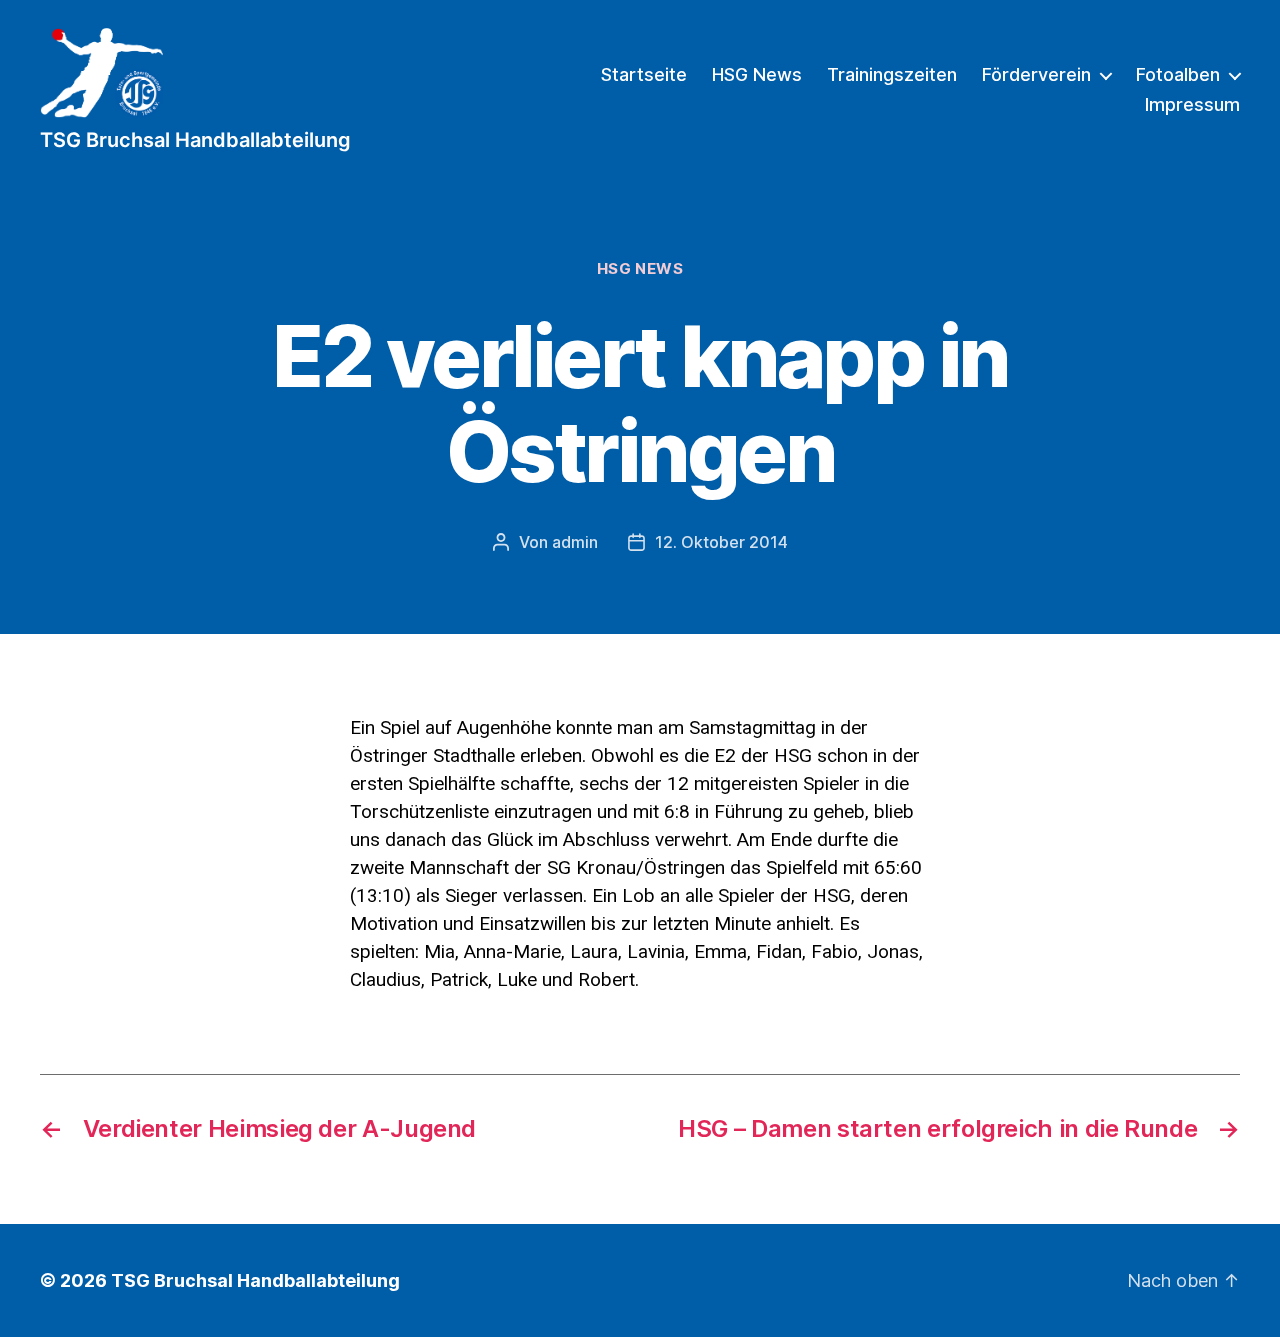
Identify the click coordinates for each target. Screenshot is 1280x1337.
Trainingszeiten (892, 74)
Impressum (1192, 104)
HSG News (757, 74)
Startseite (644, 74)
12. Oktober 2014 (721, 542)
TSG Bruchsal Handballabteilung (255, 1280)
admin (575, 542)
